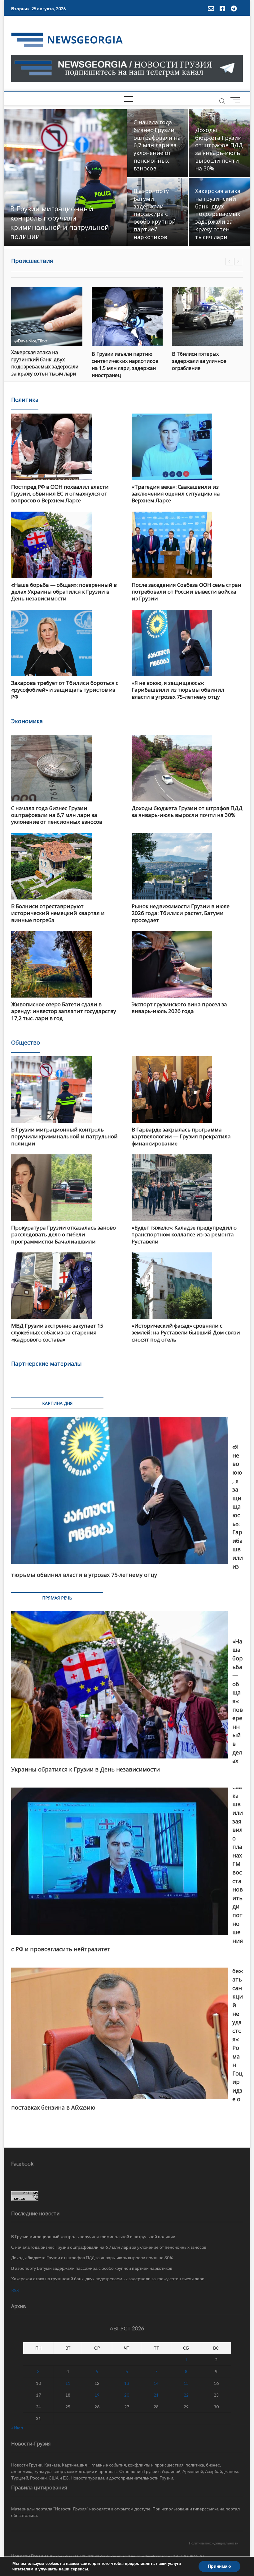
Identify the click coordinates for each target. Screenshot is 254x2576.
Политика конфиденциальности (214, 2543)
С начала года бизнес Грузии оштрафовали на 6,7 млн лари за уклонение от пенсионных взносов (157, 145)
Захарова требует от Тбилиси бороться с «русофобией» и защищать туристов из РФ (65, 690)
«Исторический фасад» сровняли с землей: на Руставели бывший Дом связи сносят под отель (186, 1333)
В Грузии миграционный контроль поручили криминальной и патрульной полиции (60, 222)
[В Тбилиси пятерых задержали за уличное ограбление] (127, 316)
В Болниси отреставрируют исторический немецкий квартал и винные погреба (58, 913)
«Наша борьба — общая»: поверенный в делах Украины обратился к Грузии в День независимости (64, 592)
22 (186, 2395)
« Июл (17, 2428)
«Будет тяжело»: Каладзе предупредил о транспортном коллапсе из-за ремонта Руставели (184, 1234)
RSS (15, 2290)
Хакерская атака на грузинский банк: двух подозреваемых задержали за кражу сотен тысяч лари (218, 214)
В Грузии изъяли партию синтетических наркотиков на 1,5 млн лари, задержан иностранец (45, 365)
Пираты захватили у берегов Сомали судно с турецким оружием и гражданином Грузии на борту (207, 363)
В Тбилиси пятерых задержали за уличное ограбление (119, 361)
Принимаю (219, 2566)
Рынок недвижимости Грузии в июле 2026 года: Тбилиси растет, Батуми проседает (181, 913)
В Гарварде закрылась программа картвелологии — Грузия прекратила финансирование (181, 1136)
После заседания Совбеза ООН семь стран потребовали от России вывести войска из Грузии (186, 592)
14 (156, 2383)
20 (127, 2395)
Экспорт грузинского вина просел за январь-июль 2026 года (179, 1008)
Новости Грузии (29, 2556)
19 (97, 2395)
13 (127, 2383)
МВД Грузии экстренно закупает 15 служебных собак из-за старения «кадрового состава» (57, 1333)
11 (68, 2383)
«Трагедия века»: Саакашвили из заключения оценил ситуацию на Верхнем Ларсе (176, 494)
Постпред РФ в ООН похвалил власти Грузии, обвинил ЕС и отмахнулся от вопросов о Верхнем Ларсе (60, 494)
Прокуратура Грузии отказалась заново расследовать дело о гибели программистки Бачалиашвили (63, 1234)
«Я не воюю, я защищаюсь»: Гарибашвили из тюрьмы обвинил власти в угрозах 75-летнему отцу (178, 690)
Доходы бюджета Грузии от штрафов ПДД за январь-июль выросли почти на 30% (219, 149)
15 (186, 2383)
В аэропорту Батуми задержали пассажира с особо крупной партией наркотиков (155, 214)
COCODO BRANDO (188, 2556)
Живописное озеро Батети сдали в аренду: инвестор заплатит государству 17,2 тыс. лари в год (64, 1011)
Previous (229, 262)
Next (238, 262)
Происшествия (32, 261)
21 (156, 2395)
